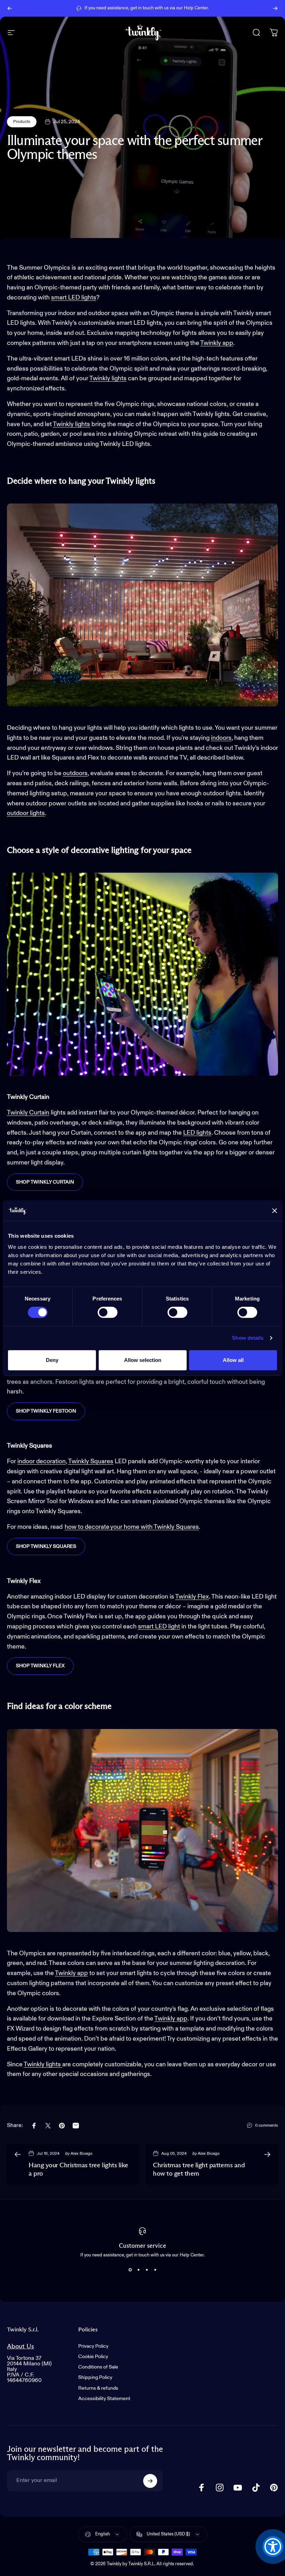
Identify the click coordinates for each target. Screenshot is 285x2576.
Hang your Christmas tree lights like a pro (78, 2170)
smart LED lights (74, 298)
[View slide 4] (155, 2270)
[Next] (275, 8)
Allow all (233, 1360)
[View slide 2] (138, 2270)
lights (119, 379)
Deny (52, 1360)
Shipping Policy (95, 2378)
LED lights (197, 1133)
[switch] (108, 1312)
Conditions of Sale (98, 2367)
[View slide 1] (130, 2270)
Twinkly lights (71, 424)
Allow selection (143, 1360)
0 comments (267, 2126)
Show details (248, 1338)
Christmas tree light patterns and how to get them (199, 2170)
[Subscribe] (150, 2481)
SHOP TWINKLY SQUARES (46, 1547)
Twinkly (100, 379)
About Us (21, 2346)
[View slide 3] (147, 2270)
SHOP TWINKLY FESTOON (46, 1411)
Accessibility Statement (104, 2399)
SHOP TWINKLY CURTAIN (45, 1182)
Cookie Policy (93, 2357)
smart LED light (159, 1627)
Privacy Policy (93, 2346)
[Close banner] (275, 1211)
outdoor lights (26, 813)
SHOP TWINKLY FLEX (40, 1666)
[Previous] (10, 8)
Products (22, 122)
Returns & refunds (98, 2388)
